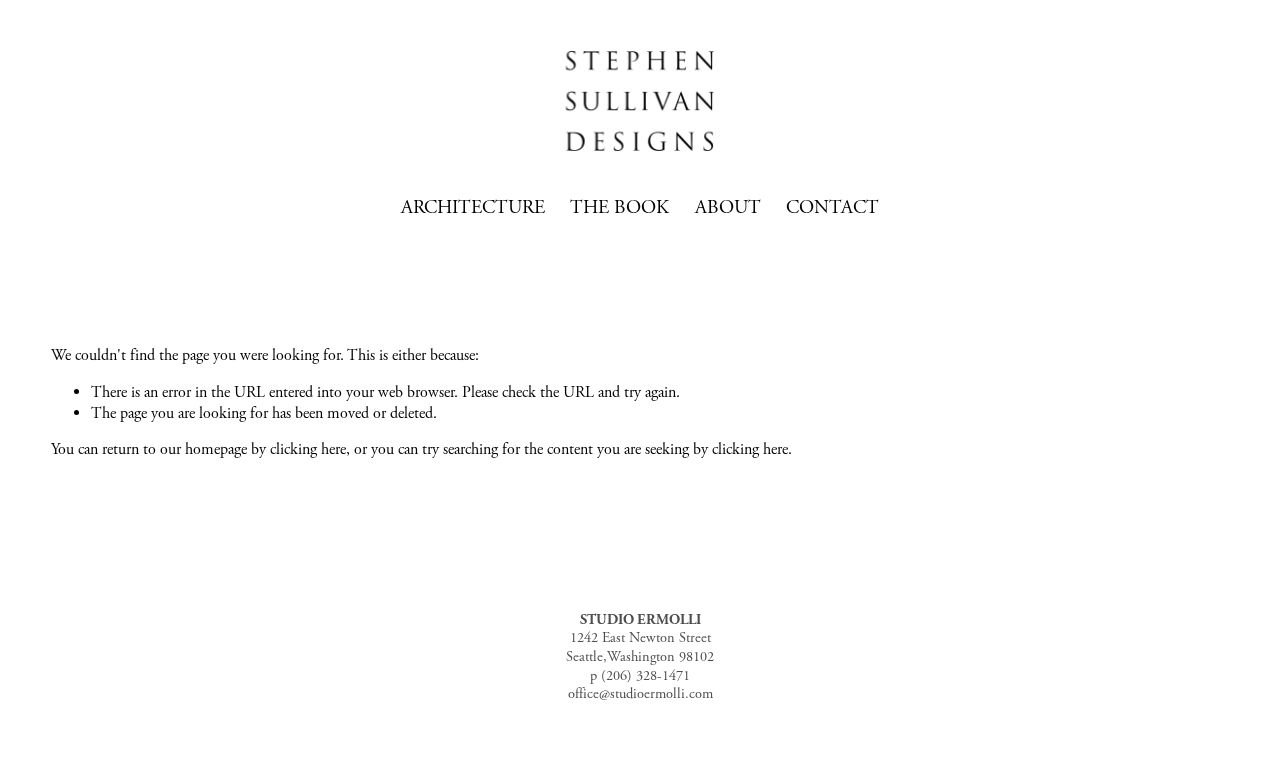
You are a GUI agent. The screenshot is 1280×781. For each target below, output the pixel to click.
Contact (832, 208)
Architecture (473, 208)
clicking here (308, 449)
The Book (619, 208)
